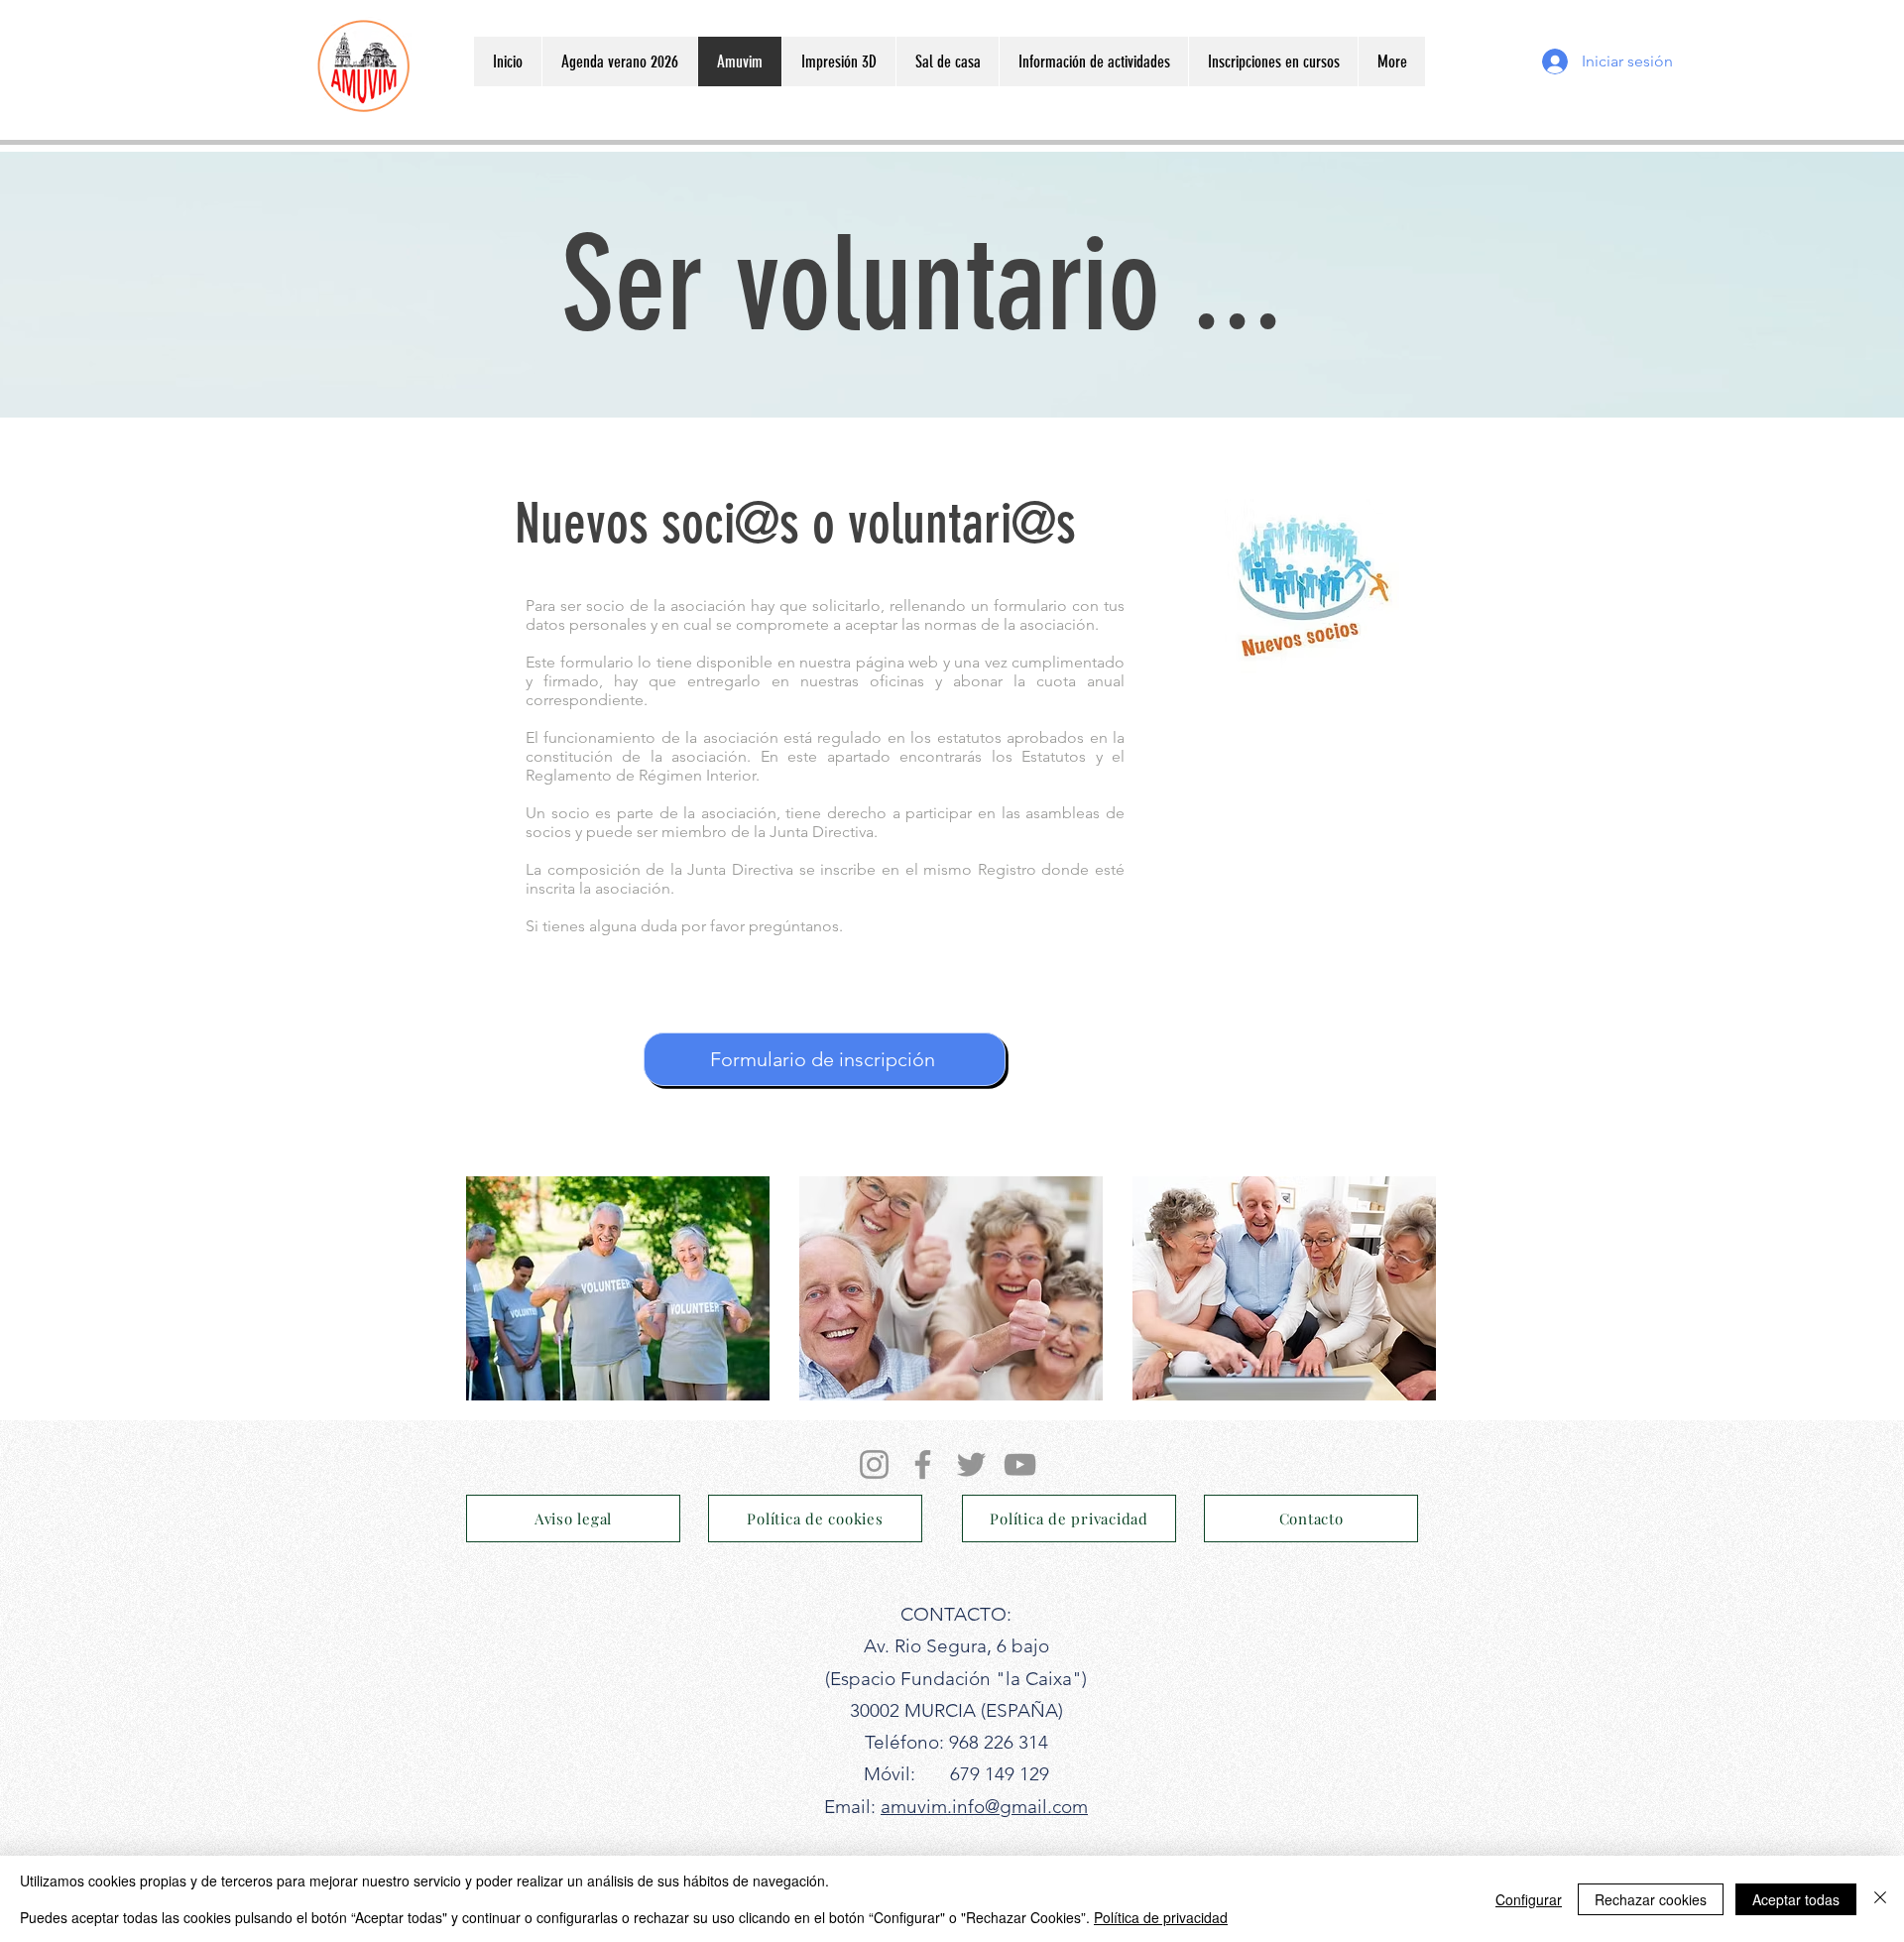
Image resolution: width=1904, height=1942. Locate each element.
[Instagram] (874, 1464)
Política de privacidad (1161, 1917)
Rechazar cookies (1651, 1899)
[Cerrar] (1880, 1899)
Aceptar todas (1796, 1899)
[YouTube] (1020, 1464)
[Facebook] (923, 1464)
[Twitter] (971, 1464)
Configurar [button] (1529, 1899)
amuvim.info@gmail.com (984, 1807)
